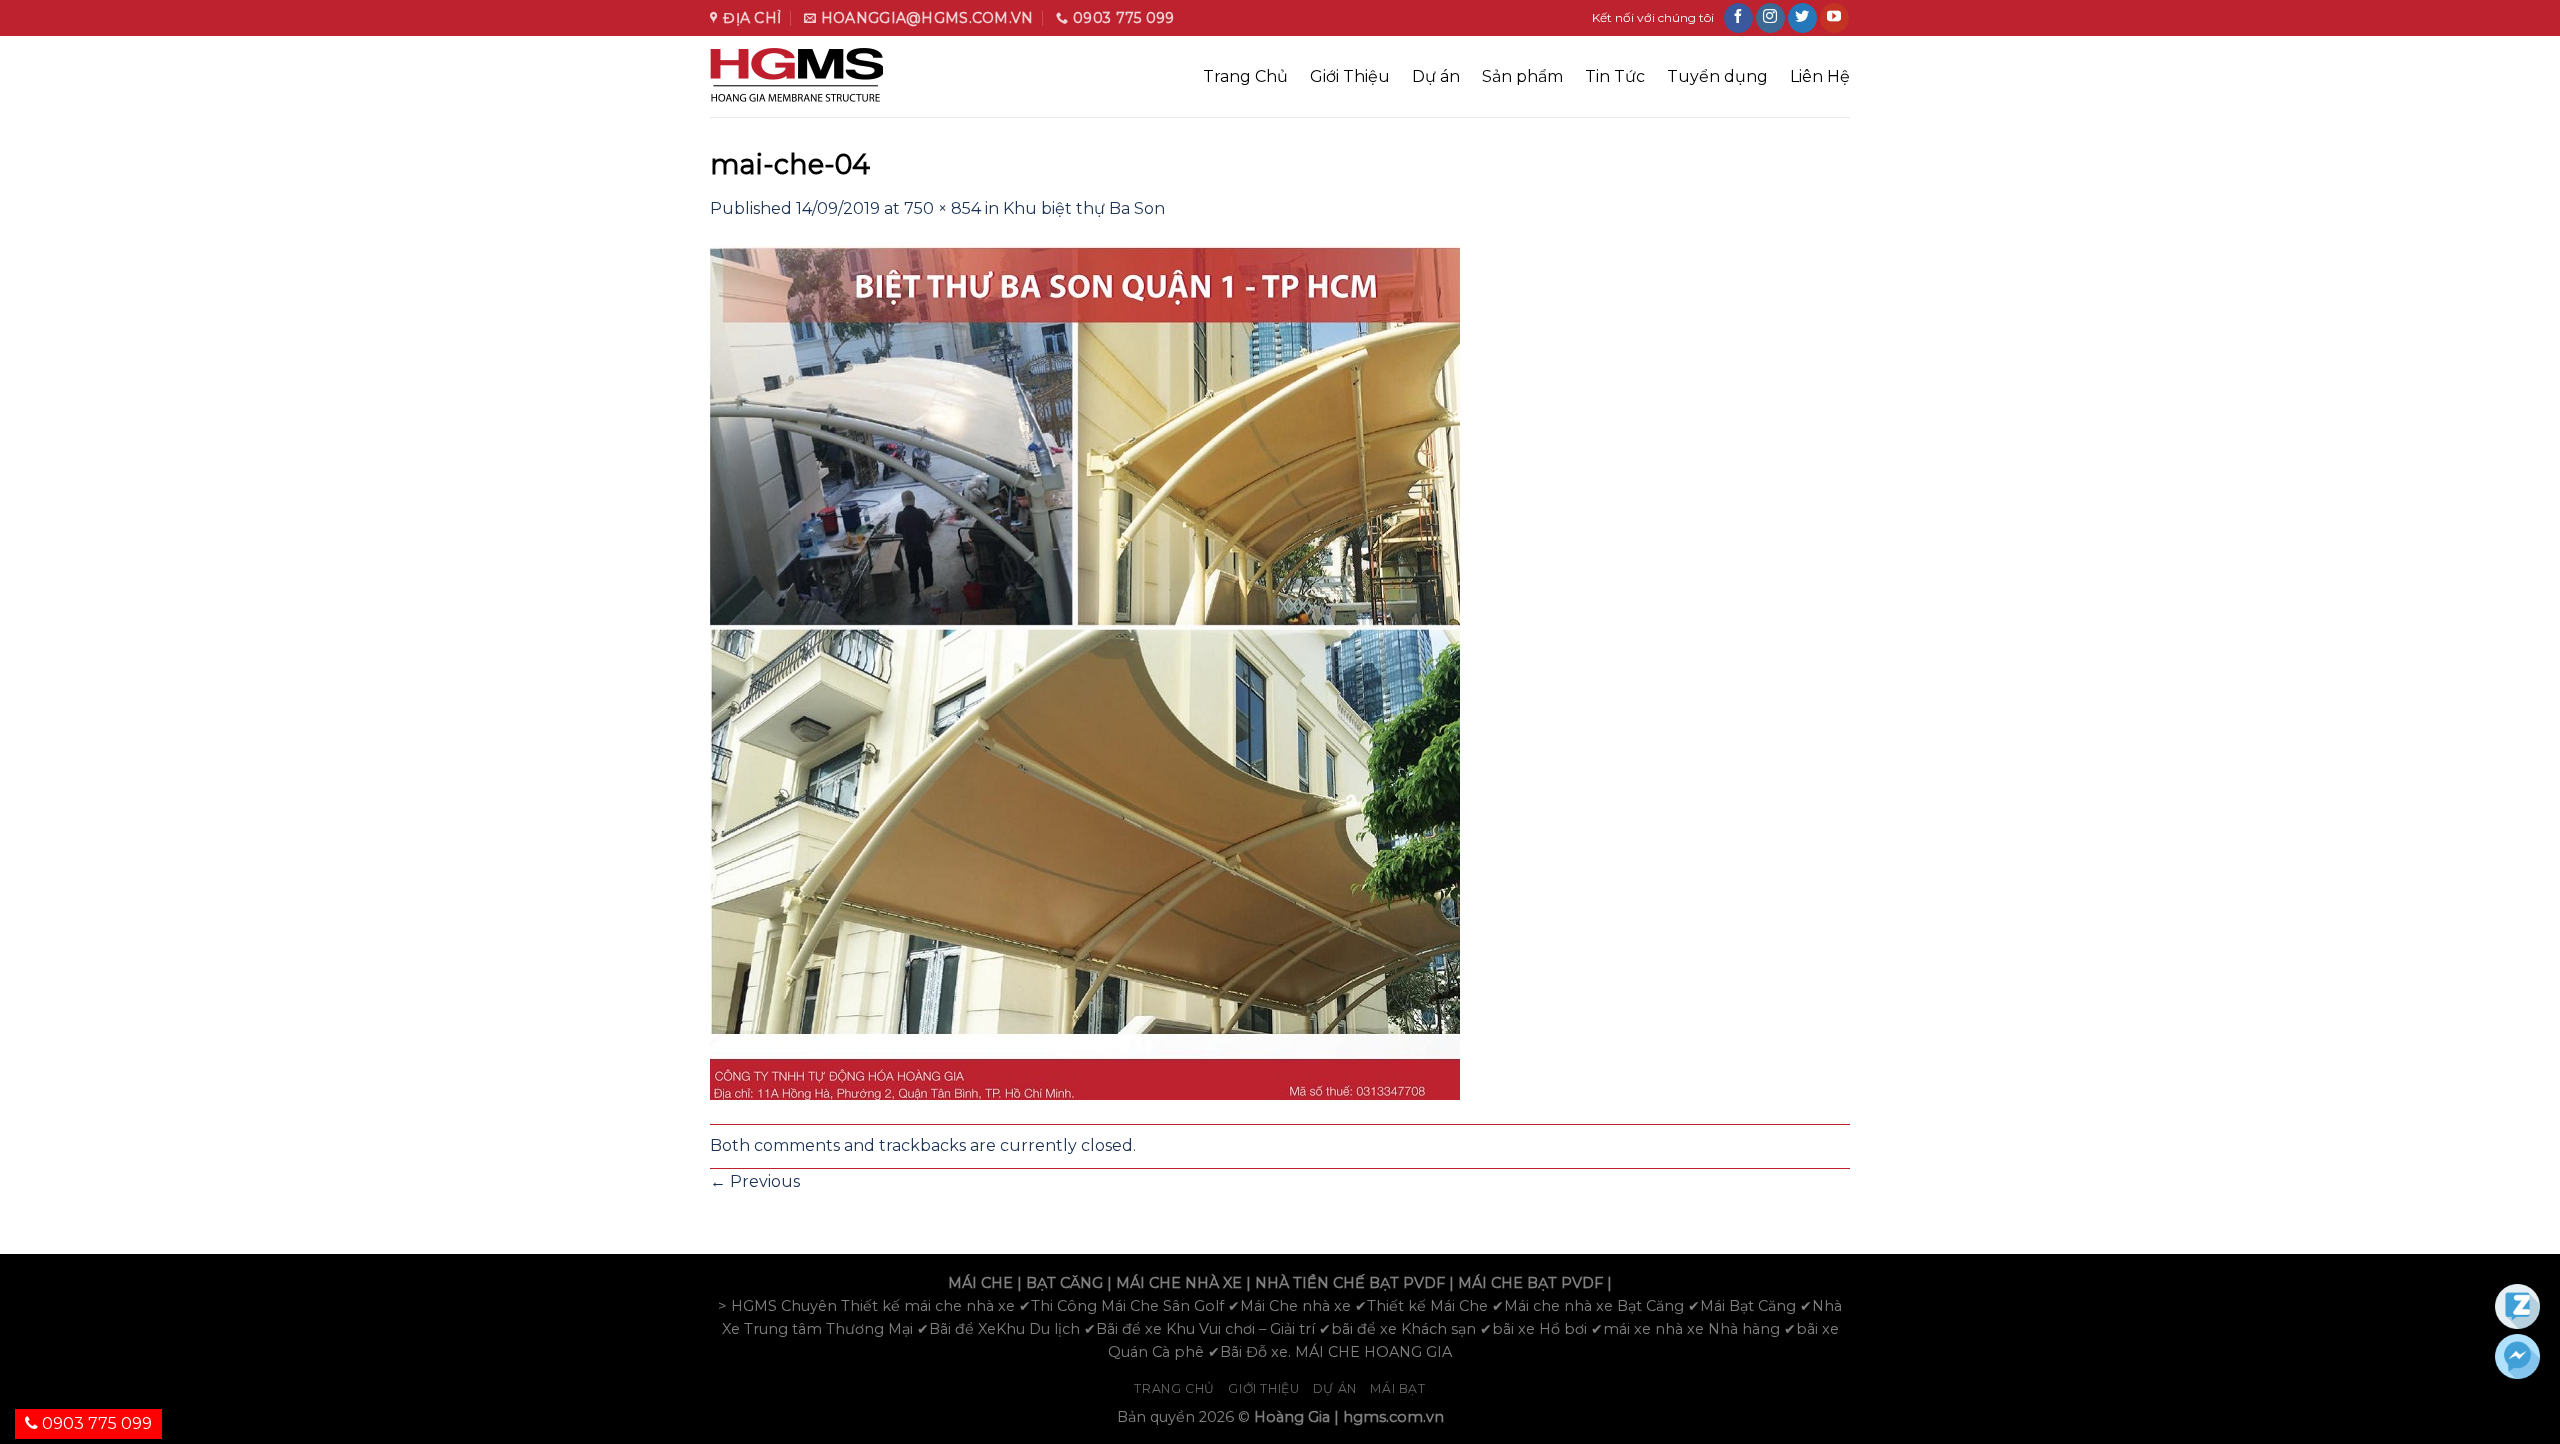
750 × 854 (942, 208)
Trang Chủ (1245, 76)
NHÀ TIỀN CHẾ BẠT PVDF (1350, 1283)
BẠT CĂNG (1064, 1283)
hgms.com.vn (1393, 1417)
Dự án (1436, 76)
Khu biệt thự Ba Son (1084, 208)
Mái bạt (1397, 1388)
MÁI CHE (980, 1283)
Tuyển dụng (1717, 76)
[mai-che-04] (1085, 671)
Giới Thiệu (1350, 76)
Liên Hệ (1820, 76)
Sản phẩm (1522, 76)
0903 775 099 (95, 1423)
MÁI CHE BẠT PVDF (1530, 1283)
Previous (755, 1181)
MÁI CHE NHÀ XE (1179, 1283)
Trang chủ (1174, 1388)
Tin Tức (1615, 76)
